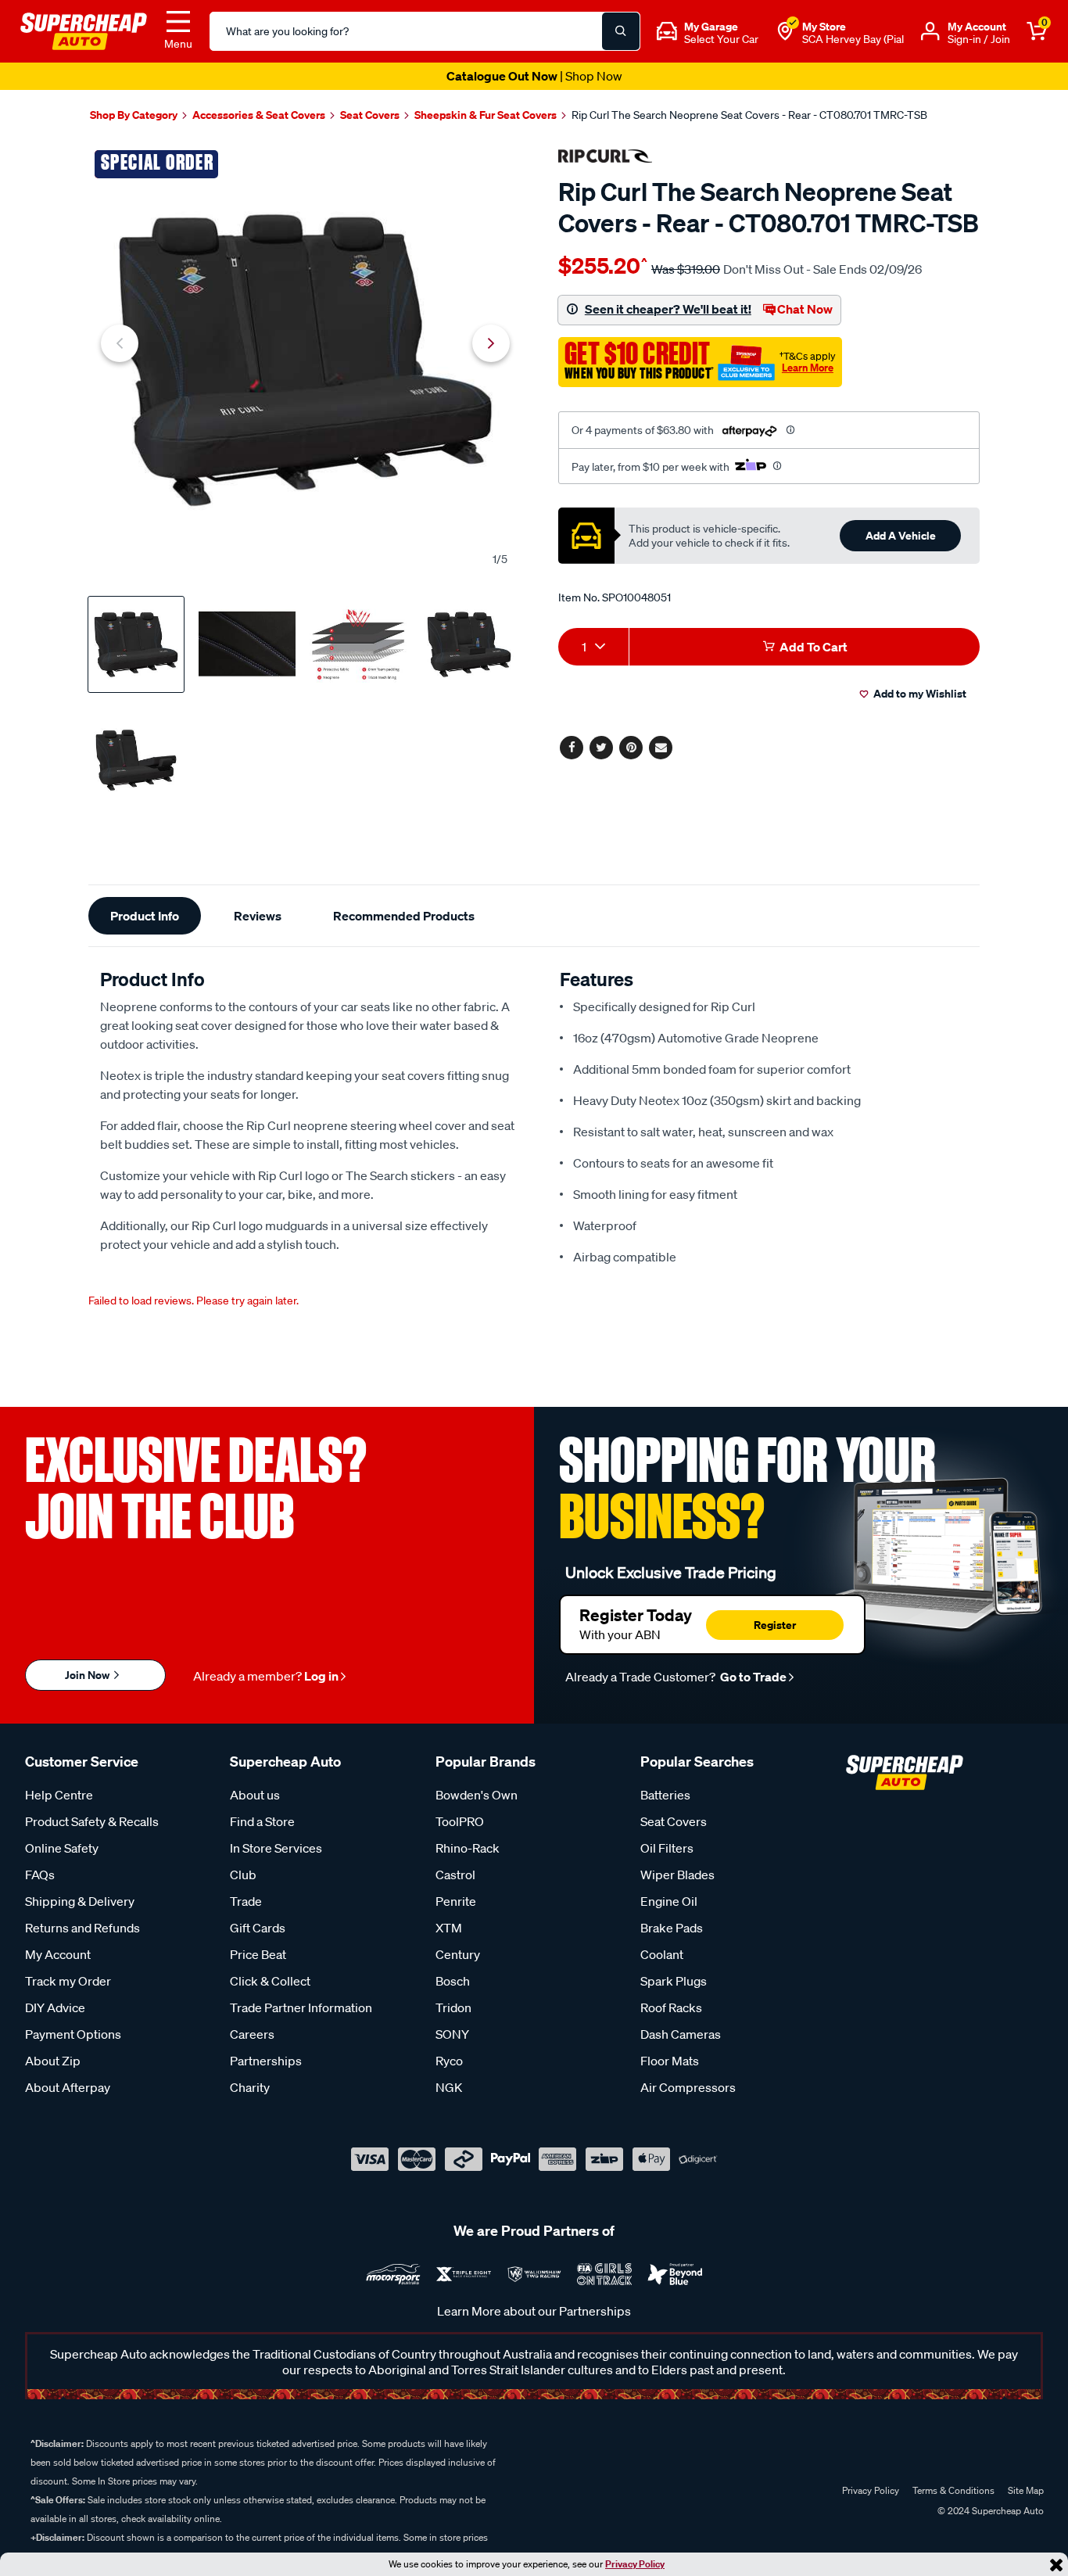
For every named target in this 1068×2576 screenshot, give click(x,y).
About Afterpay (68, 2087)
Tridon (453, 2007)
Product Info (145, 916)
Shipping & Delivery (80, 1901)
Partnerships (266, 2061)
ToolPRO (460, 1821)
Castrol (455, 1875)
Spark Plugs (674, 1981)
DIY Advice (55, 2007)
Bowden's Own (477, 1795)
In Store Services (276, 1848)
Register (775, 1625)
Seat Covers (674, 1821)
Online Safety (62, 1848)
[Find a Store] (785, 31)
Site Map (1026, 2490)
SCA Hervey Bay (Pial (853, 39)
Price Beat (258, 1954)
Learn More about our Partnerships (534, 2311)
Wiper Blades (677, 1875)
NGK (449, 2087)
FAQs (40, 1875)
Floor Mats (670, 2061)
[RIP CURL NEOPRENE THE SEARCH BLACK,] (305, 360)
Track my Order (68, 1981)
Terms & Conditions (953, 2490)
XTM (449, 1928)
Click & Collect (270, 1981)
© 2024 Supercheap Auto (989, 2511)
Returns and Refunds (82, 1928)
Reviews (258, 916)
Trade (246, 1901)
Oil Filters (667, 1848)
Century (458, 1954)
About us (255, 1795)
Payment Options (73, 2034)
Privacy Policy (635, 2564)
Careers (252, 2034)
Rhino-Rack (468, 1848)
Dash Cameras (681, 2034)
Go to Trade (752, 1677)
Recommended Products (404, 916)
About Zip (53, 2061)
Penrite (456, 1901)
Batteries (665, 1795)
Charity (250, 2087)
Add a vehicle (901, 535)
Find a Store (262, 1821)
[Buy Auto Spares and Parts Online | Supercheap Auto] (84, 30)
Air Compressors (688, 2087)
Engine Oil (669, 1901)
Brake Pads (672, 1928)
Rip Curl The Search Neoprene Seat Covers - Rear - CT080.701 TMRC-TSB (749, 115)
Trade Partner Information (301, 2007)
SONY (452, 2034)
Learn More (808, 368)
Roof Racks (671, 2007)
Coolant (662, 1954)
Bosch (453, 1981)
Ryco (449, 2061)
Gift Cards (258, 1928)
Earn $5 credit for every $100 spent (534, 76)
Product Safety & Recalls (92, 1821)
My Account (58, 1954)
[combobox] (593, 647)
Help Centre (59, 1795)
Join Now (88, 1675)
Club (243, 1875)
